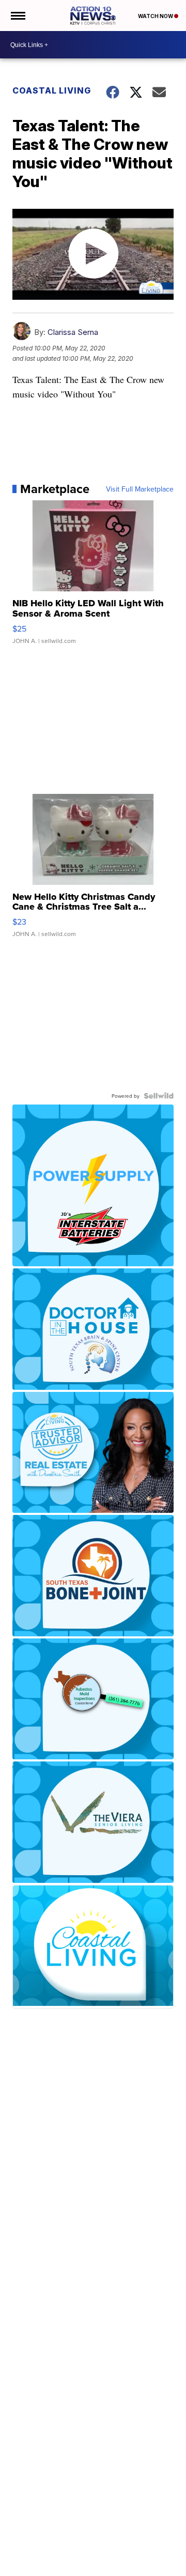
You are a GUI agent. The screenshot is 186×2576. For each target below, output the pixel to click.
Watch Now (156, 16)
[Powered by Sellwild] (159, 1096)
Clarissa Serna (73, 332)
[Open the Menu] (17, 16)
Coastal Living (52, 90)
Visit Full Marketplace (140, 489)
